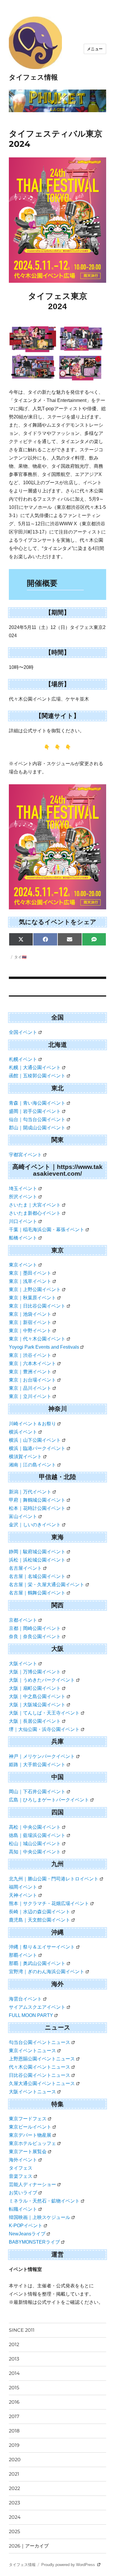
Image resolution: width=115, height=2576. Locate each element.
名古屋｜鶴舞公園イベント (37, 1593)
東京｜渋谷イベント (30, 1355)
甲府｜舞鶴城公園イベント (37, 1500)
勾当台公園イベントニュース (40, 2042)
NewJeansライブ (27, 2234)
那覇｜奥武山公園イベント (37, 1963)
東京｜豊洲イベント (30, 1372)
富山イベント (23, 1516)
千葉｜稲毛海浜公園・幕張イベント (47, 1230)
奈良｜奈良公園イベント (35, 1637)
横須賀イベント (25, 1457)
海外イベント (23, 2160)
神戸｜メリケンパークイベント (42, 1756)
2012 (14, 2344)
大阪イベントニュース (32, 2092)
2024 (15, 2517)
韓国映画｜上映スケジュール (40, 2217)
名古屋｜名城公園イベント (37, 1576)
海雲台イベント (25, 1999)
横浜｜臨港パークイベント (37, 1448)
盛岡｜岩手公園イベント (35, 1111)
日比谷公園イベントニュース (40, 2075)
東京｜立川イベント (30, 1396)
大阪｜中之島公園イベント (37, 1696)
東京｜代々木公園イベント (37, 1339)
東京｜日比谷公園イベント (37, 1306)
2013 (14, 2359)
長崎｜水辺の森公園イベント (40, 1912)
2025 (14, 2532)
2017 (14, 2416)
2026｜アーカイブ (29, 2546)
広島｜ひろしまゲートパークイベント (49, 1800)
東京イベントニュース (32, 2051)
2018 (14, 2431)
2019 (14, 2445)
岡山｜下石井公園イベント (37, 1792)
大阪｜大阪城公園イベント (37, 1705)
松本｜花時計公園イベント (37, 1508)
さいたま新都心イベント (35, 1213)
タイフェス (21, 2168)
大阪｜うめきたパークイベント (42, 1680)
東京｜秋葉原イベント (32, 1298)
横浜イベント (23, 1432)
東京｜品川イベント (30, 1388)
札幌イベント (23, 1059)
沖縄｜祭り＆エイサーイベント (42, 1947)
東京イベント (23, 1265)
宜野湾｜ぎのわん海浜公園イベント (47, 1972)
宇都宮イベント (25, 1155)
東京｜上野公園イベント (35, 1289)
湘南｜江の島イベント (32, 1465)
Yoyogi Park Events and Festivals (44, 1347)
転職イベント (23, 2209)
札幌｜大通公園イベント (35, 1067)
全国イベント (23, 1032)
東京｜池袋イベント (30, 1314)
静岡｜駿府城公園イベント (37, 1552)
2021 (14, 2474)
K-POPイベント (26, 2226)
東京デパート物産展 (30, 2135)
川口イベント (23, 1221)
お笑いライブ (23, 2193)
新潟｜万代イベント (30, 1492)
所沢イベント (23, 1197)
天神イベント (23, 1895)
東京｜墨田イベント (30, 1273)
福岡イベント (23, 1887)
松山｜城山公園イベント (35, 1844)
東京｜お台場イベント (32, 1380)
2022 (14, 2488)
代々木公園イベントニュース (40, 2067)
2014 (14, 2373)
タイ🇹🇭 (20, 957)
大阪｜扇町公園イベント (35, 1688)
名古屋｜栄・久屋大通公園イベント (47, 1585)
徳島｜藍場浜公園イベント (37, 1835)
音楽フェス (21, 2176)
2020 (15, 2460)
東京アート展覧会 (28, 2152)
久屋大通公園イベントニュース (42, 2083)
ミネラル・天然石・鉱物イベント (44, 2201)
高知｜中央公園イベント (35, 1852)
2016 (14, 2402)
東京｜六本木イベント (32, 1363)
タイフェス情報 (33, 77)
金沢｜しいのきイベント (35, 1525)
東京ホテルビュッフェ (32, 2143)
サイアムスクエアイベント (37, 2007)
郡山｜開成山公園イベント (37, 1128)
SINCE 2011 (22, 2330)
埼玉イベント (23, 1188)
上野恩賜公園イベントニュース (42, 2059)
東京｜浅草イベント (30, 1281)
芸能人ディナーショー (32, 2184)
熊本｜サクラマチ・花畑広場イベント (49, 1903)
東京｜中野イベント (30, 1331)
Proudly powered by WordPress (69, 2565)
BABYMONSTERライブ (34, 2242)
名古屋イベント (25, 1568)
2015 (14, 2388)
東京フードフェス (28, 2119)
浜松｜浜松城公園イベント (37, 1560)
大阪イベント (23, 1664)
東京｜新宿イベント (30, 1322)
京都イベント (23, 1620)
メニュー (95, 49)
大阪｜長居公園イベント (35, 1721)
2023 (14, 2503)
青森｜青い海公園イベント (37, 1103)
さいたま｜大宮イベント (35, 1205)
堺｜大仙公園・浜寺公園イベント (44, 1729)
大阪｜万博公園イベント (35, 1672)
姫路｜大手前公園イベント (37, 1765)
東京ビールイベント (30, 2127)
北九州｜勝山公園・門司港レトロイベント (54, 1879)
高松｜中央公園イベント (35, 1827)
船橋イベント (23, 1238)
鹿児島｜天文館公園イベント (40, 1920)
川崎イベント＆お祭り (32, 1424)
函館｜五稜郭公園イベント (37, 1076)
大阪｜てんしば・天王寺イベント (44, 1713)
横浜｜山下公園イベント (35, 1440)
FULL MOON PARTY (31, 2015)
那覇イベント (23, 1955)
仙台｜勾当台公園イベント (37, 1119)
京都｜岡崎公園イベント (35, 1628)
